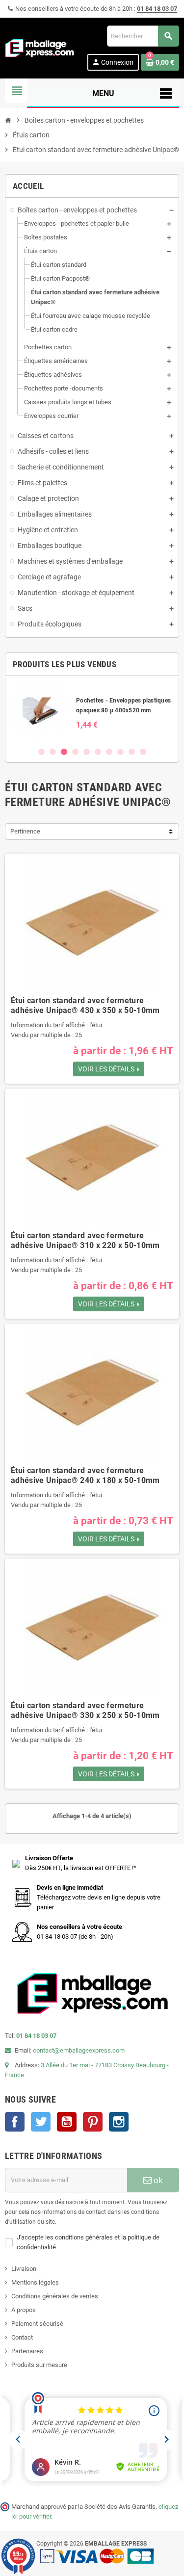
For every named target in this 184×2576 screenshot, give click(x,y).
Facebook (15, 2122)
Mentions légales (35, 2282)
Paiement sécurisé (37, 2324)
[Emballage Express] (40, 47)
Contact (22, 2337)
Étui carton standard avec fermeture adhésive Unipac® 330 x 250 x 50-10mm (85, 1710)
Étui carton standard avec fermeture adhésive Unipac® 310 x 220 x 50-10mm (85, 1240)
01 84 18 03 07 (157, 9)
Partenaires (27, 2351)
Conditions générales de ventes (55, 2296)
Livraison (24, 2269)
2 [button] (53, 752)
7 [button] (109, 752)
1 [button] (41, 752)
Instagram (119, 2122)
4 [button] (75, 752)
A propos (24, 2310)
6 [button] (98, 752)
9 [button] (132, 752)
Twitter (41, 2122)
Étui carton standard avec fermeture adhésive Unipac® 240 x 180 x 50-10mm (85, 1475)
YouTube (67, 2122)
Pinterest (93, 2122)
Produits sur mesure (39, 2365)
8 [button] (120, 752)
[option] (92, 711)
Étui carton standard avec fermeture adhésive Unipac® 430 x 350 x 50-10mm (85, 1005)
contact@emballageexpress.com (79, 2050)
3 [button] (64, 752)
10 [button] (143, 752)
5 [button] (87, 752)
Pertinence (25, 831)
